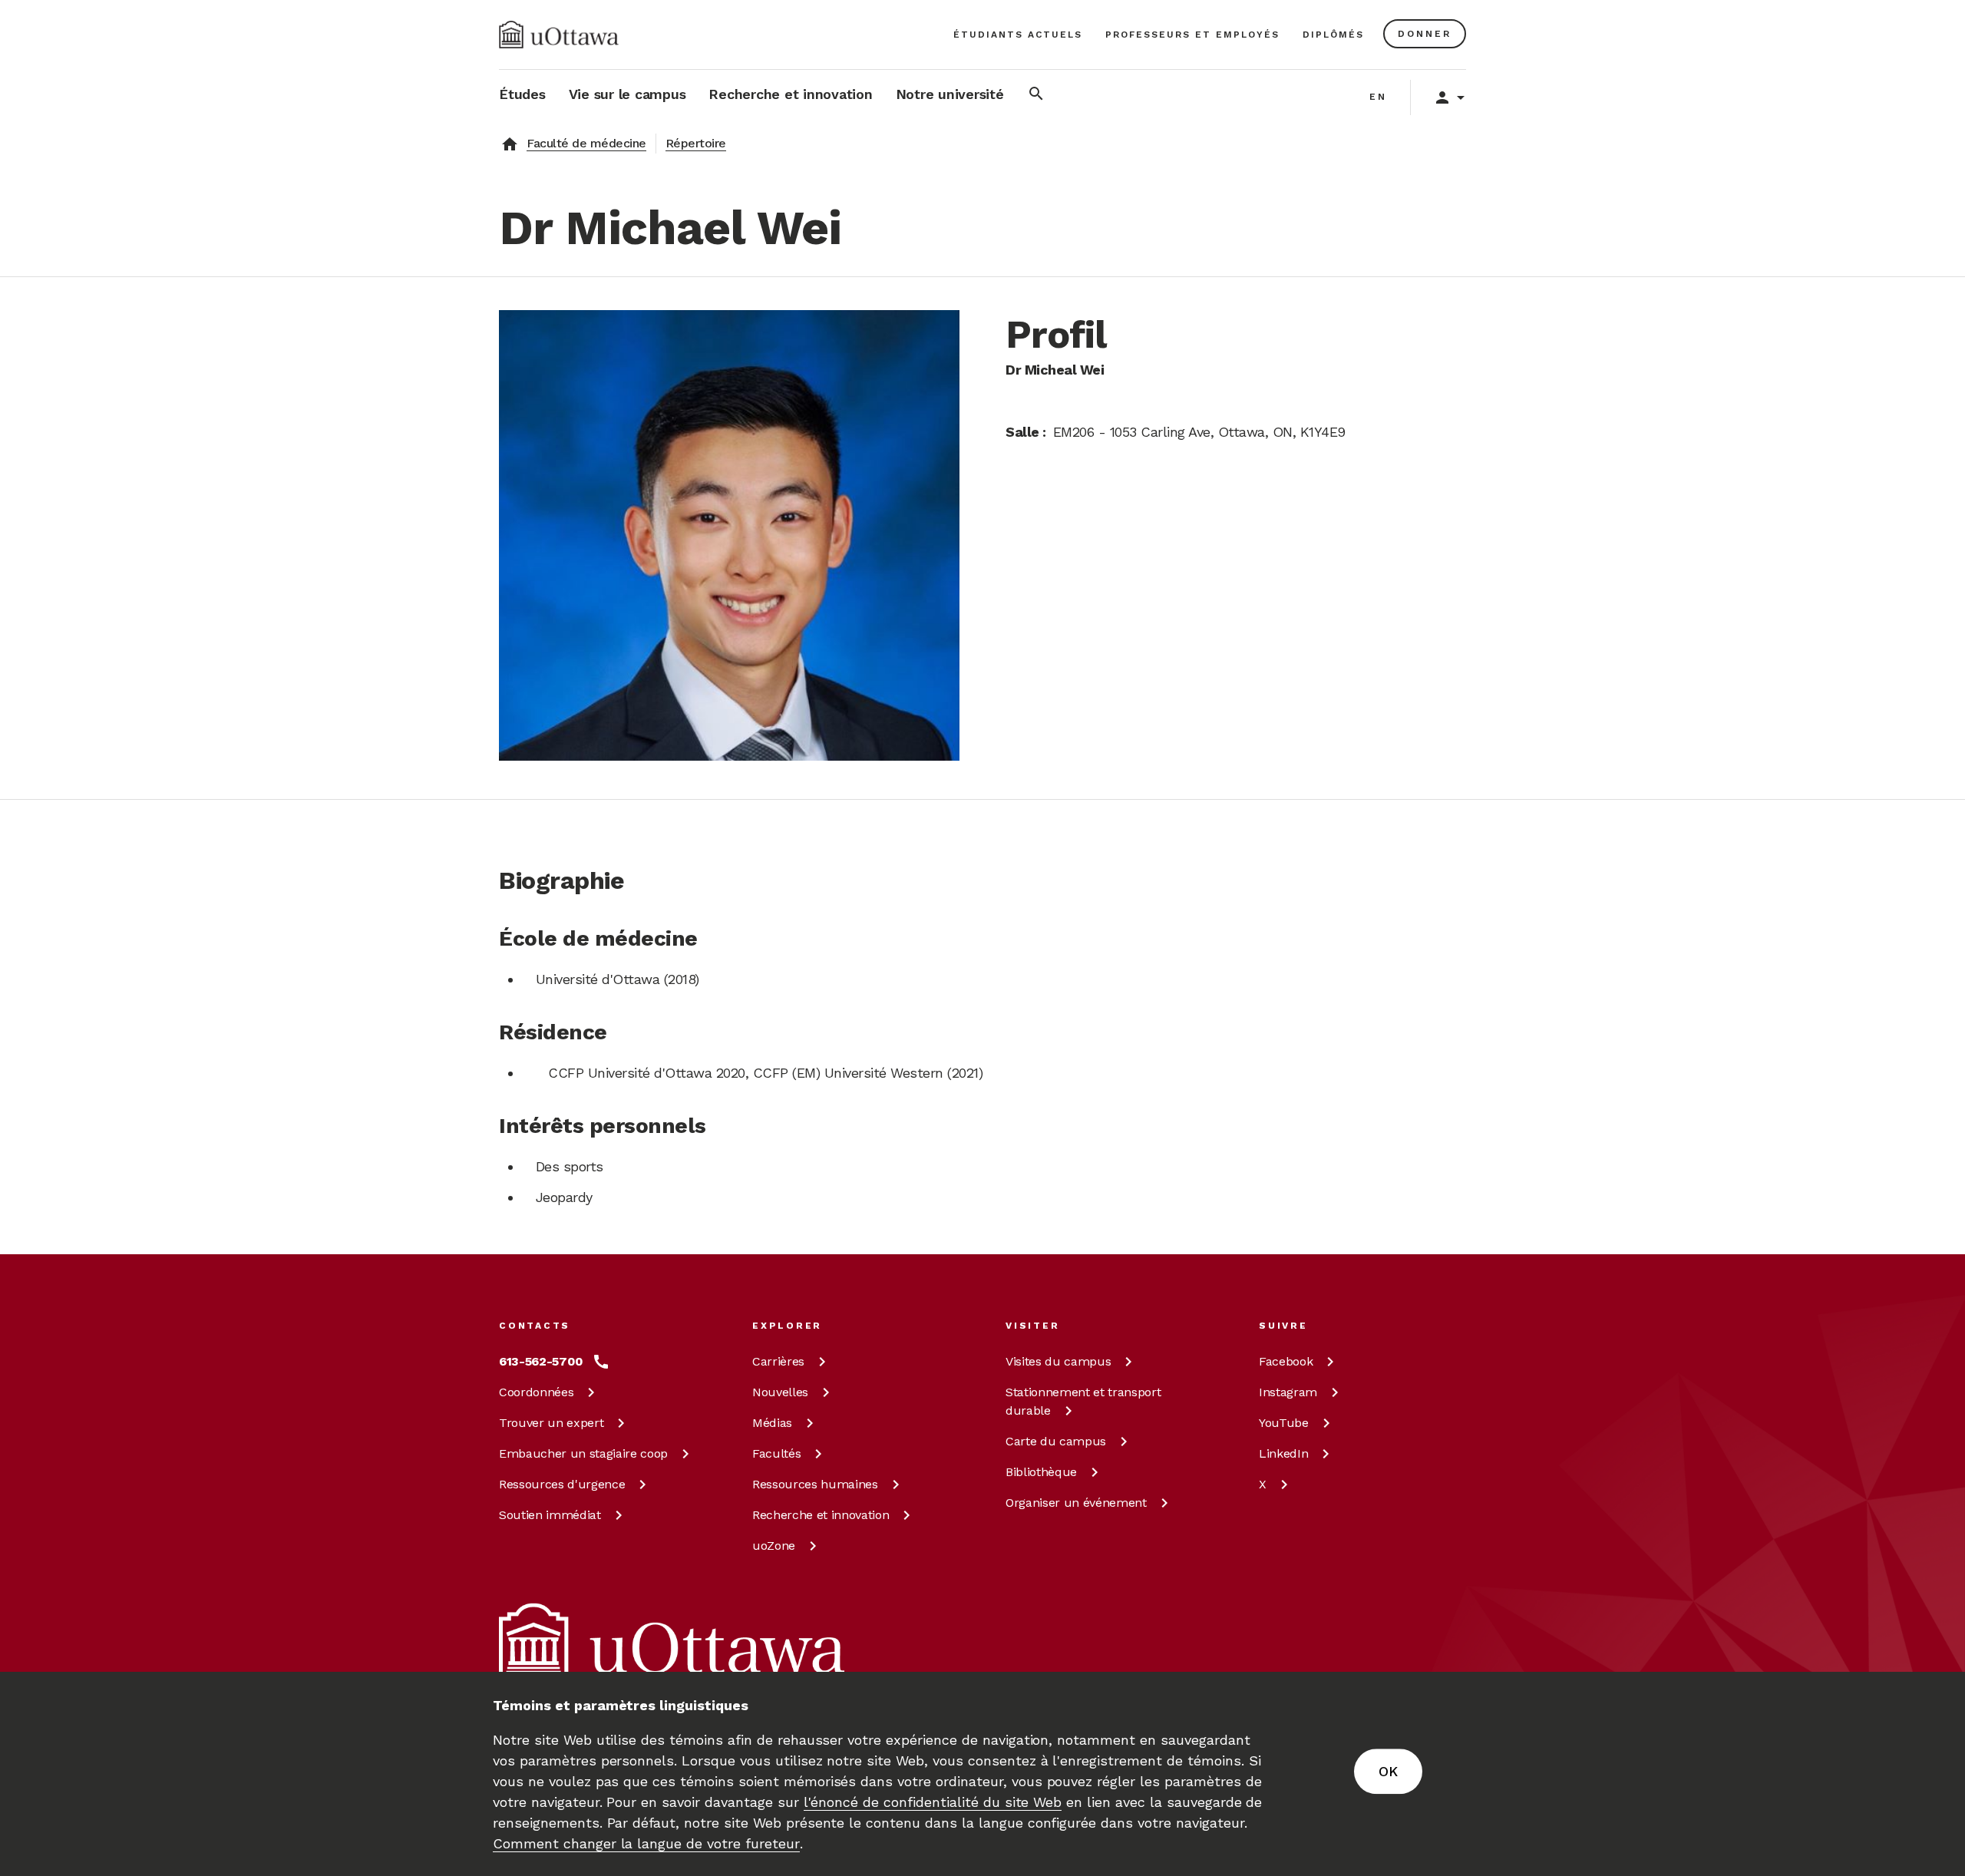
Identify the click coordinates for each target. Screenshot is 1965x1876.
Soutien (550, 1515)
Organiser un (1076, 1503)
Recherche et (821, 1515)
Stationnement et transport (1083, 1401)
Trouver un (551, 1423)
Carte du (1056, 1441)
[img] (559, 35)
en (1378, 97)
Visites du (1058, 1361)
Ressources (562, 1484)
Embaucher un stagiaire (583, 1453)
